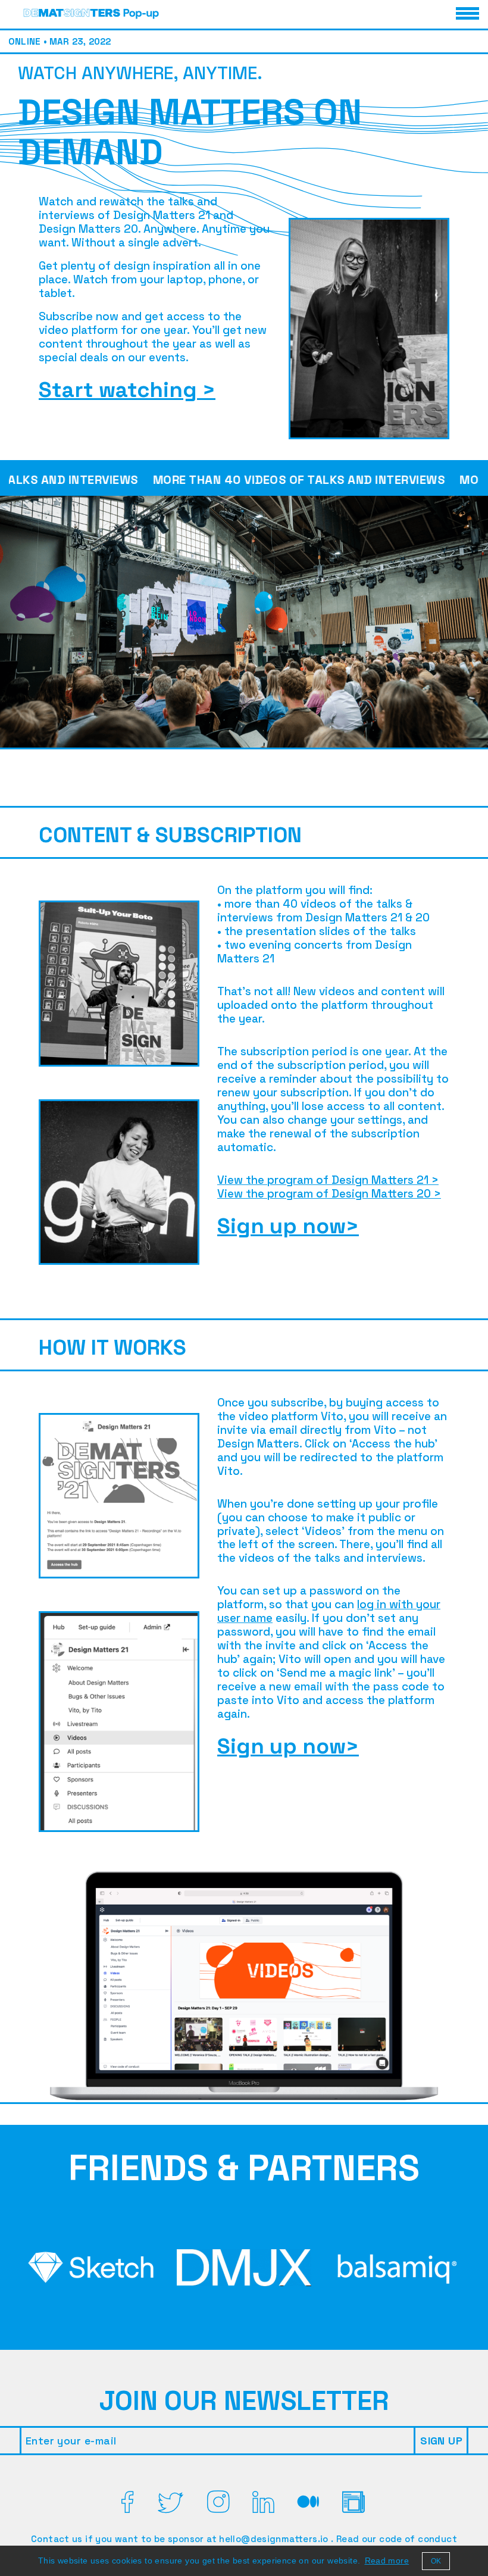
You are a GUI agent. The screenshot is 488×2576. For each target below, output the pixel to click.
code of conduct (418, 2539)
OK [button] (436, 2561)
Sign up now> (288, 1226)
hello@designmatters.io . (278, 2539)
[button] (92, 13)
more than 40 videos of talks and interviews (251, 480)
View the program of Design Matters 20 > (329, 1194)
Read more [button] (387, 2561)
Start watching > (127, 390)
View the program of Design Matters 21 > (328, 1180)
